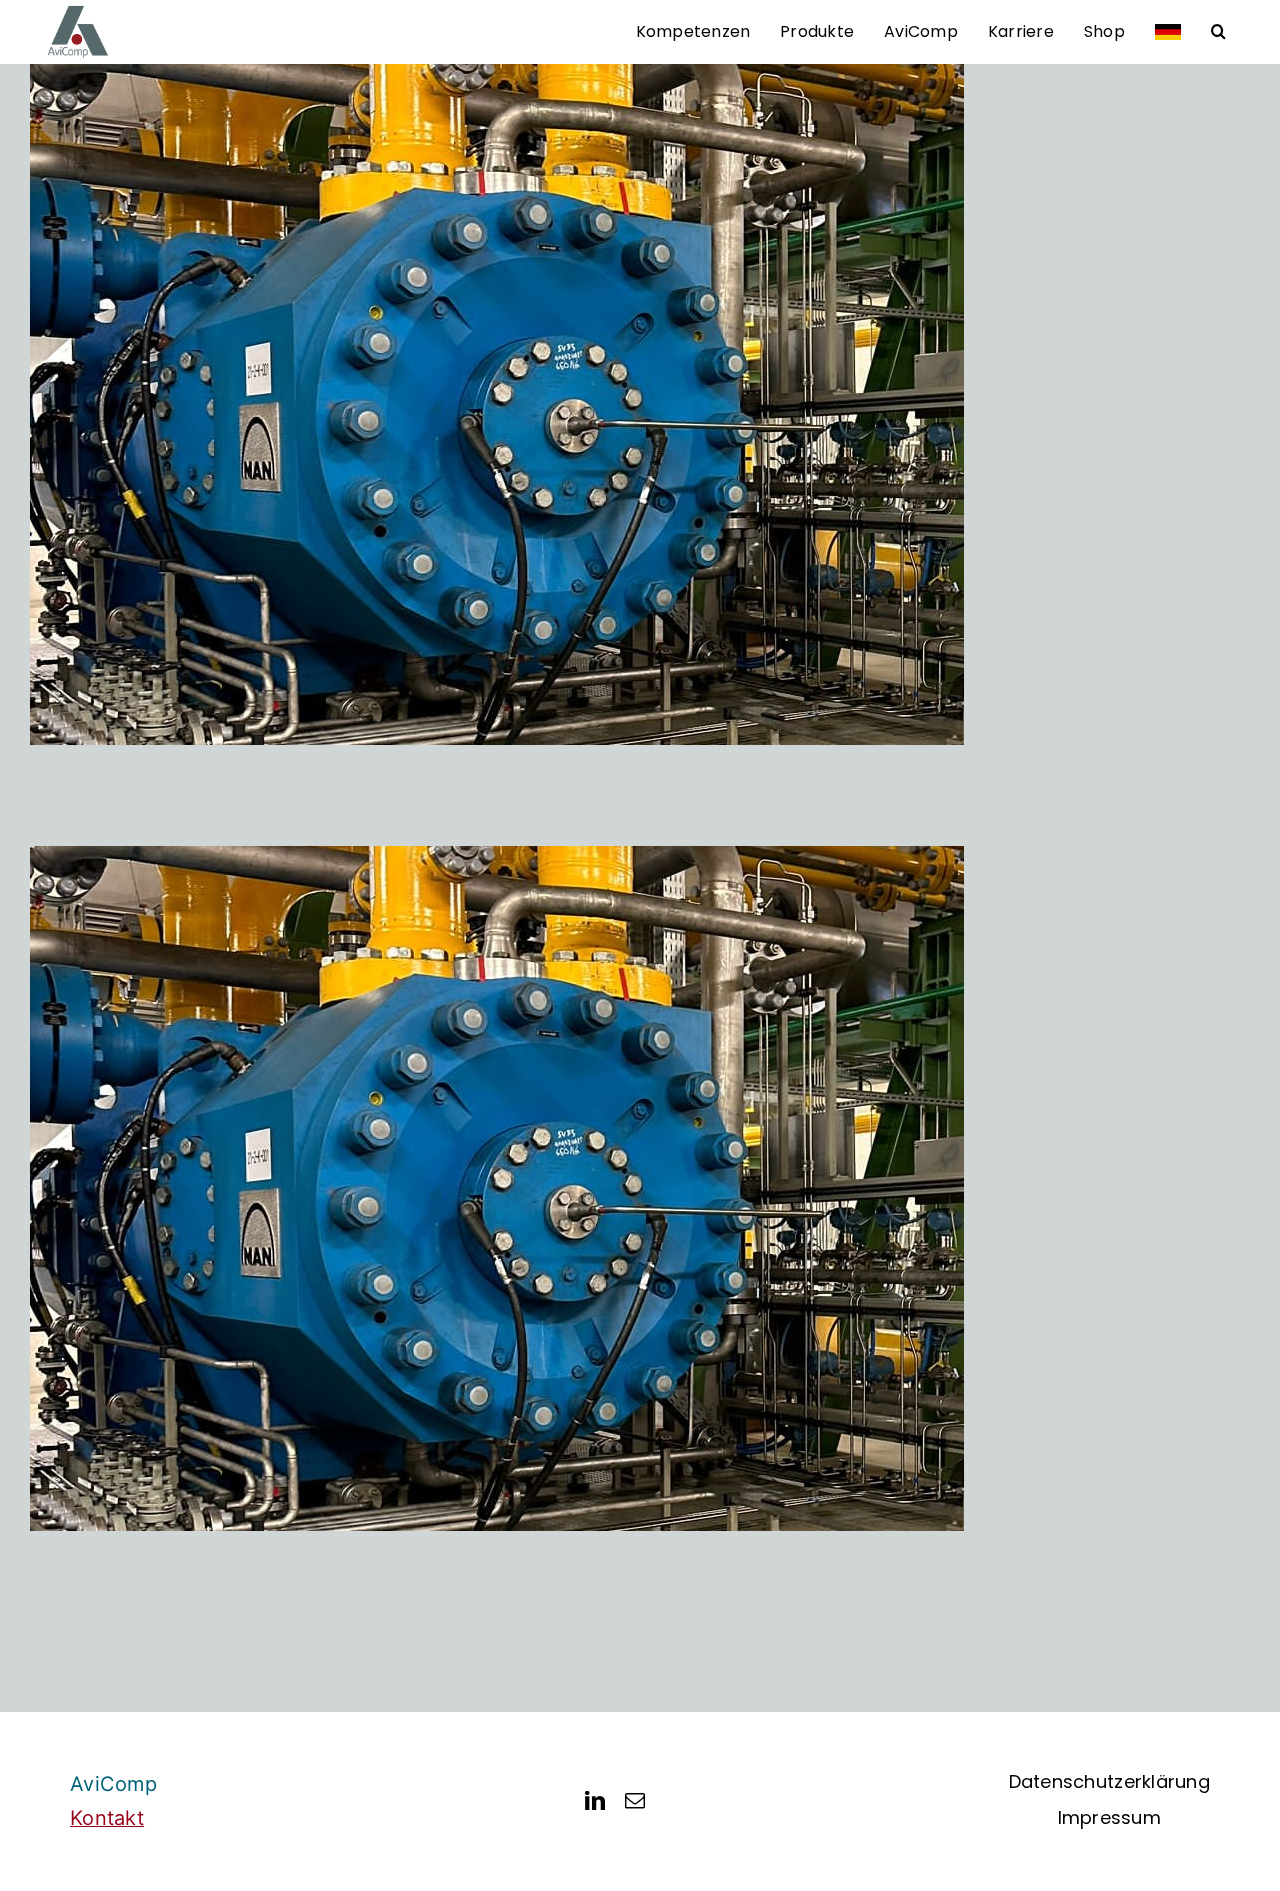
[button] (1218, 32)
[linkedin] (595, 1801)
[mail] (635, 1801)
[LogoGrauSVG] (78, 12)
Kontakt (107, 1818)
